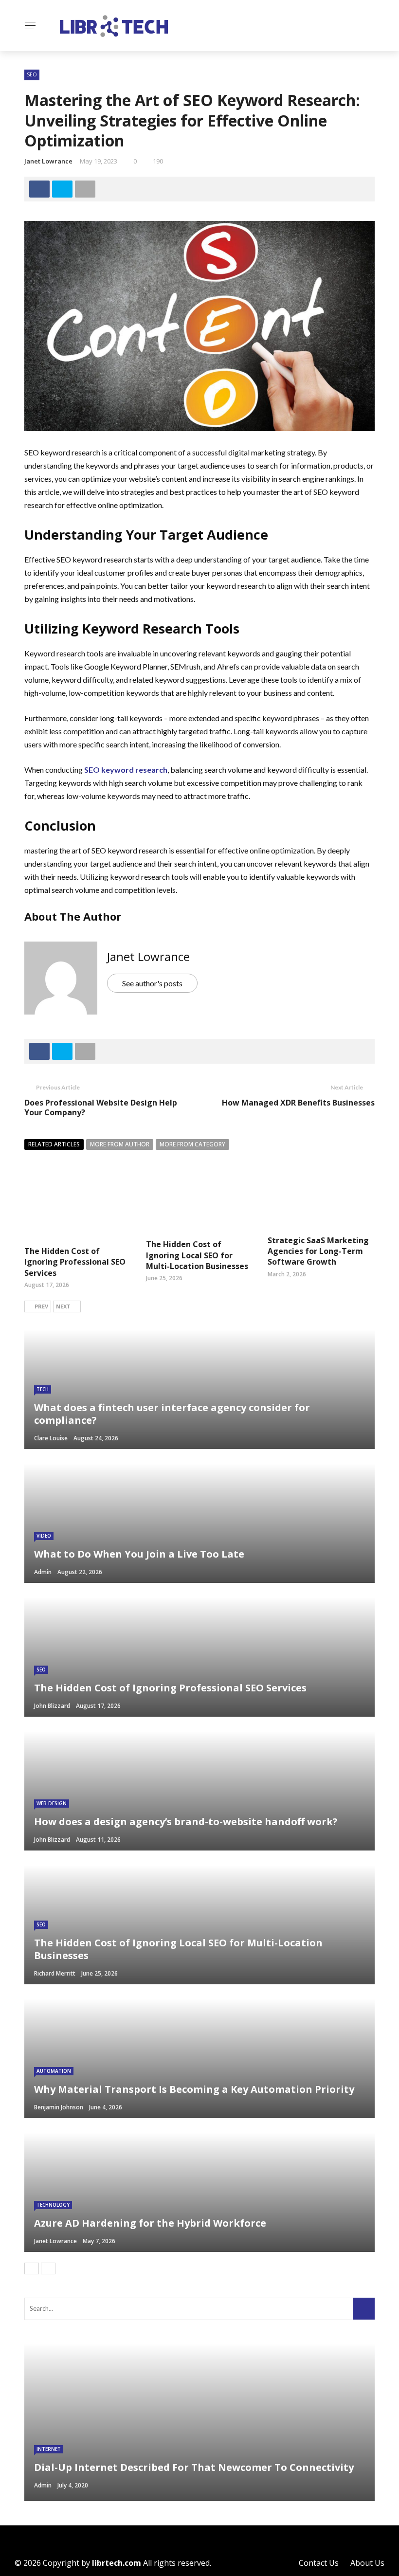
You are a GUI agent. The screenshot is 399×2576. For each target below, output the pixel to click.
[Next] (48, 2268)
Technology (53, 2205)
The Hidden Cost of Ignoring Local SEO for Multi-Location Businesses (197, 1255)
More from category (192, 1144)
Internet (49, 2449)
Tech (43, 1389)
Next (63, 1306)
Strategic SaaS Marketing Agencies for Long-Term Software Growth (318, 1251)
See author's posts (152, 983)
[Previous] (32, 2268)
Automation (54, 2071)
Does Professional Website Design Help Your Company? (101, 1108)
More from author (120, 1144)
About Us (367, 2563)
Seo (32, 74)
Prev (41, 1306)
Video (44, 1536)
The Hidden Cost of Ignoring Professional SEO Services (75, 1262)
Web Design (52, 1803)
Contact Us (319, 2563)
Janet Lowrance (48, 161)
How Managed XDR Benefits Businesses (298, 1103)
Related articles (54, 1144)
